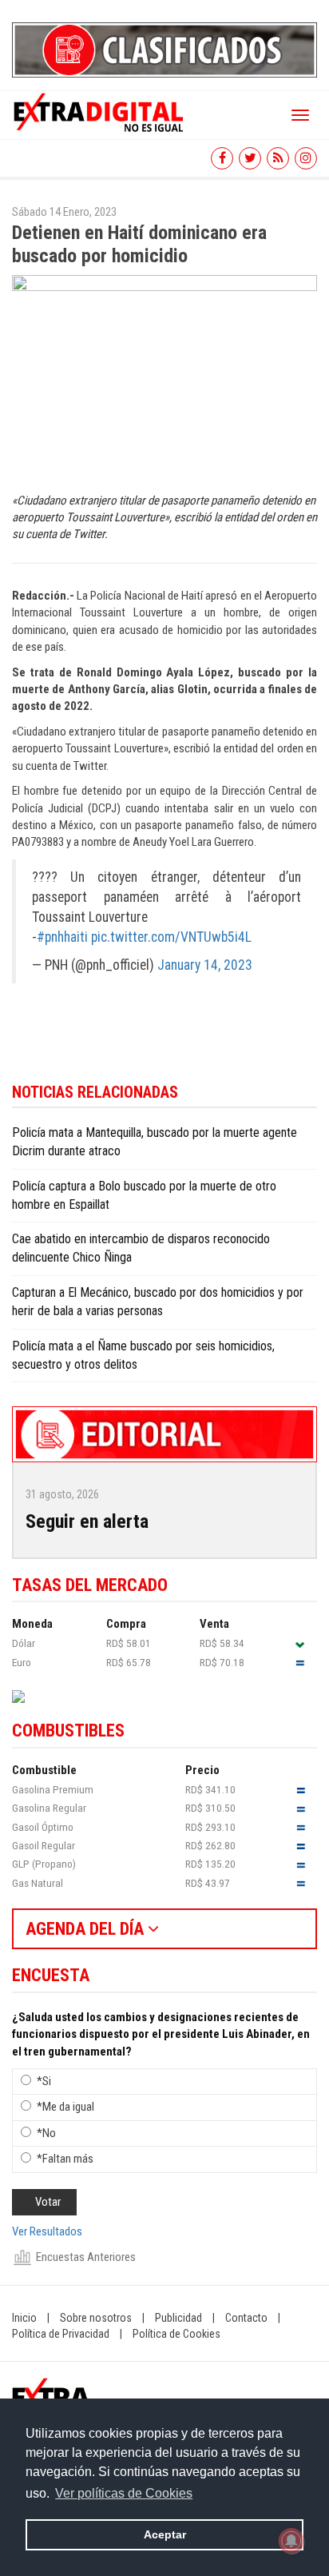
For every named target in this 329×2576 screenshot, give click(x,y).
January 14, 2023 (205, 965)
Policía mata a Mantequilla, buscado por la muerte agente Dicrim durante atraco (155, 1142)
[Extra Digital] (100, 111)
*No (46, 2133)
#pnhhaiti (62, 937)
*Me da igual (65, 2107)
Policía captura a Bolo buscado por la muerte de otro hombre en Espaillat (144, 1195)
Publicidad (178, 2318)
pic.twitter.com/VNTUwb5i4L (171, 937)
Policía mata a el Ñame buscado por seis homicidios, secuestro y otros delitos (143, 1355)
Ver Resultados (47, 2231)
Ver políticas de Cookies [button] (124, 2493)
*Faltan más (65, 2159)
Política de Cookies (176, 2334)
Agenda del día (87, 1929)
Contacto (246, 2318)
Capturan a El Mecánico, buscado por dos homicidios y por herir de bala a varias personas (158, 1302)
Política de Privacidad (61, 2334)
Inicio (24, 2318)
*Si (44, 2081)
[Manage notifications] (291, 2541)
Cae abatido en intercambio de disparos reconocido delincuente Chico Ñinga (141, 1248)
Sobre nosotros (96, 2318)
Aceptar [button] (165, 2534)
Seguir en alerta (87, 1521)
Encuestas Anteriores (86, 2257)
